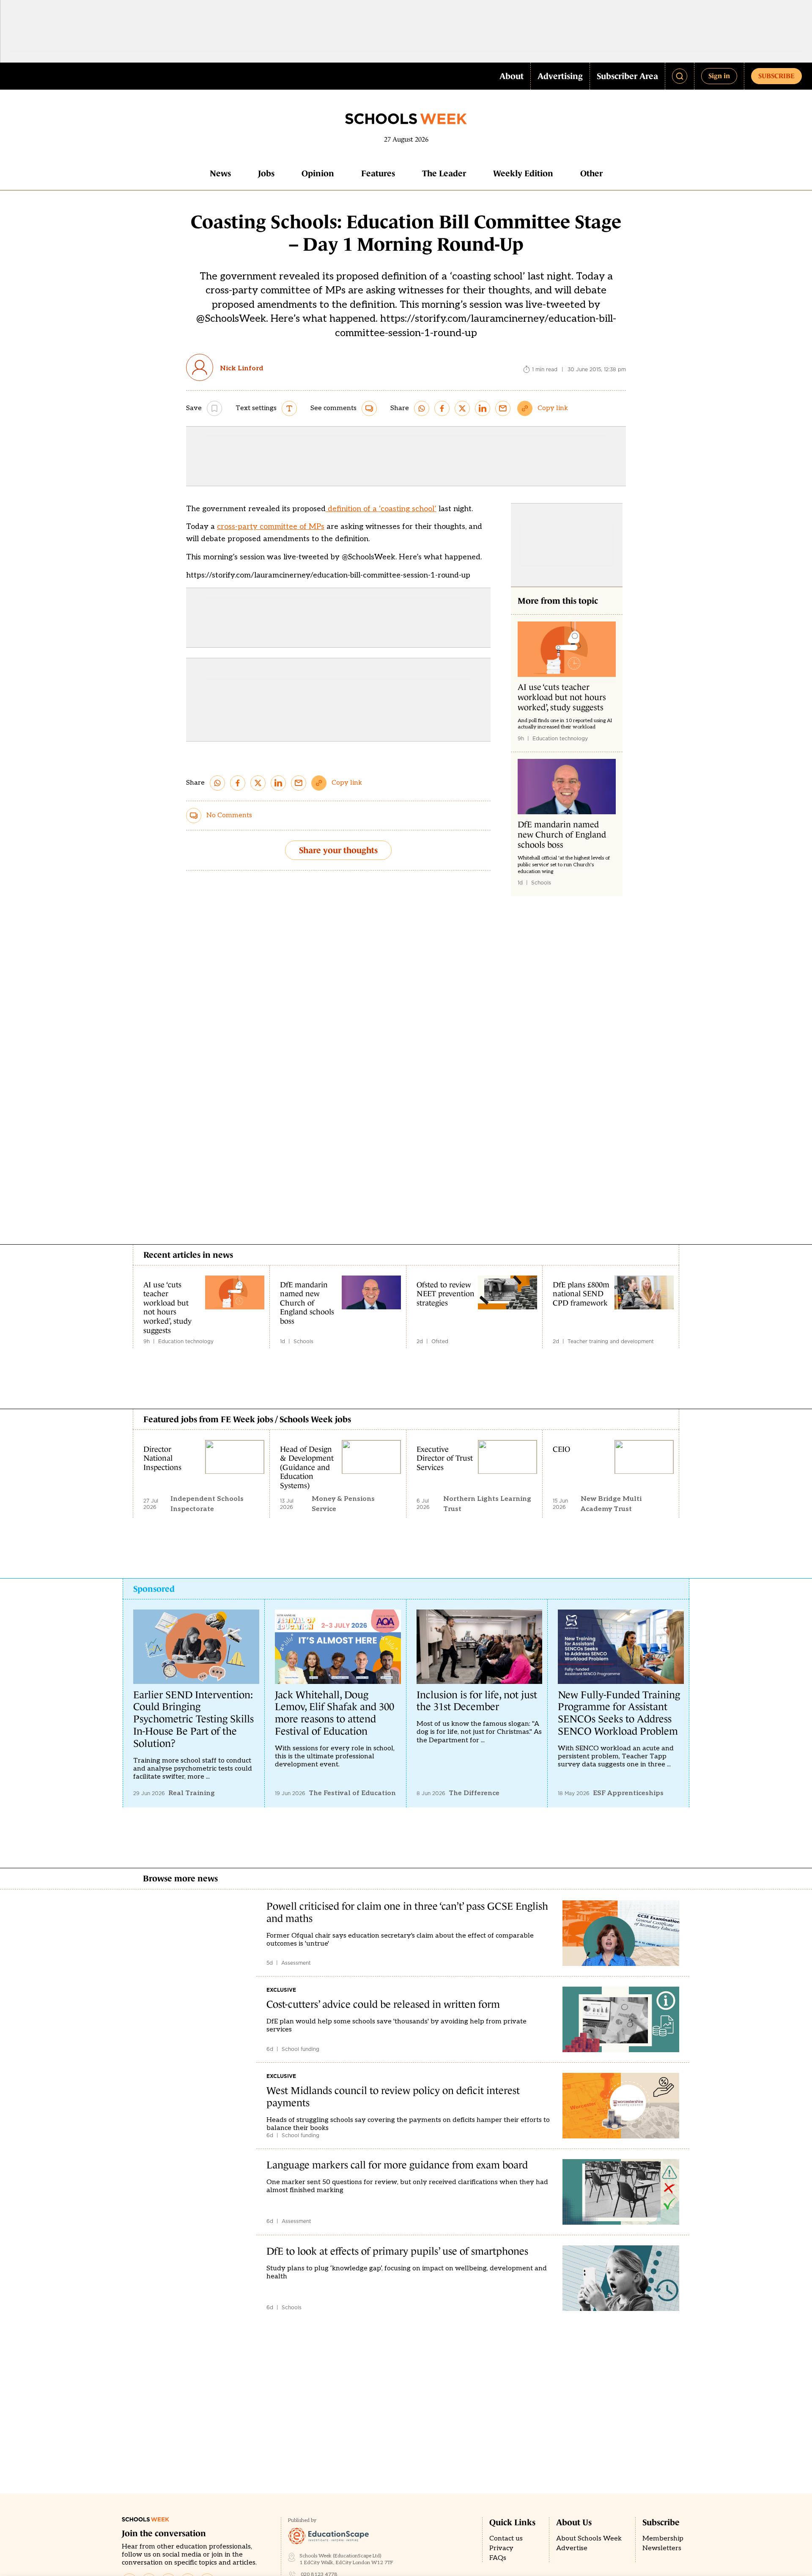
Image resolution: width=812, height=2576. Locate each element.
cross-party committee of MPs (271, 527)
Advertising (560, 76)
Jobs (266, 173)
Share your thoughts (338, 850)
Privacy (501, 2548)
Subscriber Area (627, 76)
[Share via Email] (503, 408)
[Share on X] (462, 408)
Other (591, 173)
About (512, 76)
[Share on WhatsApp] (422, 408)
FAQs (498, 2558)
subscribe (776, 76)
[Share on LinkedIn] (483, 408)
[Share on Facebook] (442, 408)
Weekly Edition (523, 173)
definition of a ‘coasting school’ (381, 509)
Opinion (318, 173)
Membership (663, 2539)
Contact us (506, 2539)
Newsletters (662, 2548)
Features (378, 173)
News (220, 173)
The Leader (444, 173)
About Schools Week (589, 2539)
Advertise (572, 2548)
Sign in (719, 76)
